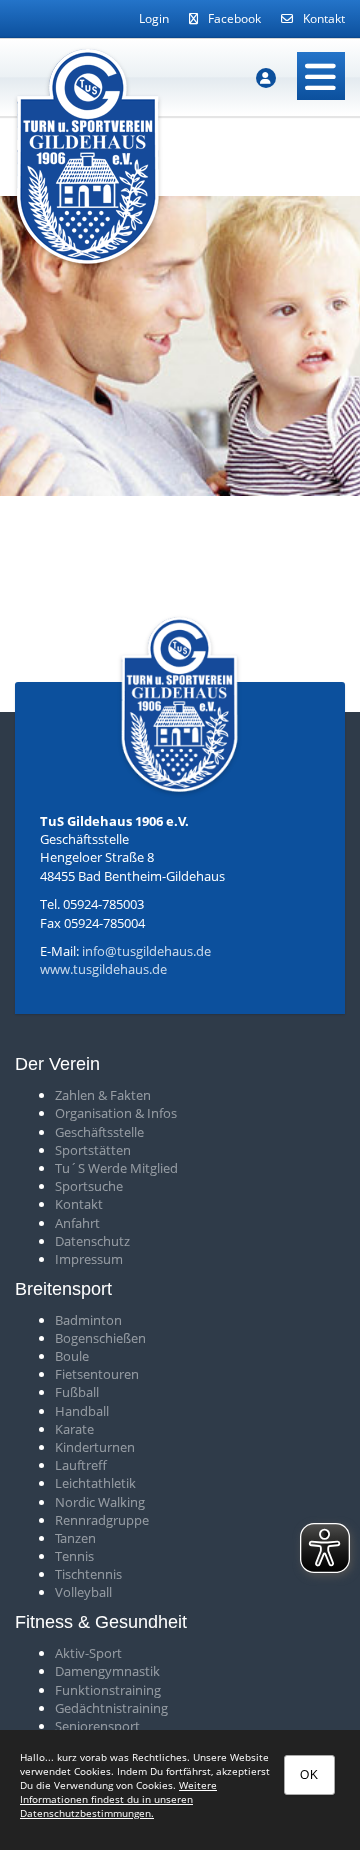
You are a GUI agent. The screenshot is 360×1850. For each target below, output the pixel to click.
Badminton (88, 1320)
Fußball (77, 1392)
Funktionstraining (108, 1690)
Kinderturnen (95, 1447)
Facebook (234, 18)
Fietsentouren (97, 1374)
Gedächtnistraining (111, 1708)
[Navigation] (321, 76)
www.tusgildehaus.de (103, 969)
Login (154, 18)
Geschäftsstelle (99, 1132)
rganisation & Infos (121, 1113)
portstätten (96, 1150)
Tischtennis (88, 1574)
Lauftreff (81, 1465)
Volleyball (83, 1592)
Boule (72, 1356)
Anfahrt (77, 1223)
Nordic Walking (100, 1502)
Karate (74, 1429)
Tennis (74, 1556)
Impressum (89, 1259)
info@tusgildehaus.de (146, 951)
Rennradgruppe (102, 1520)
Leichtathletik (95, 1483)
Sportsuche (89, 1186)
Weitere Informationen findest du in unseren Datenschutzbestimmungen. (118, 1799)
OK (309, 1775)
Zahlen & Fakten (103, 1095)
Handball (82, 1411)
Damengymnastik (107, 1671)
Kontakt (324, 18)
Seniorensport (97, 1726)
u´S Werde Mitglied (120, 1168)
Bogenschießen (100, 1338)
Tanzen (75, 1538)
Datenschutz (92, 1241)
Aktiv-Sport (88, 1653)
